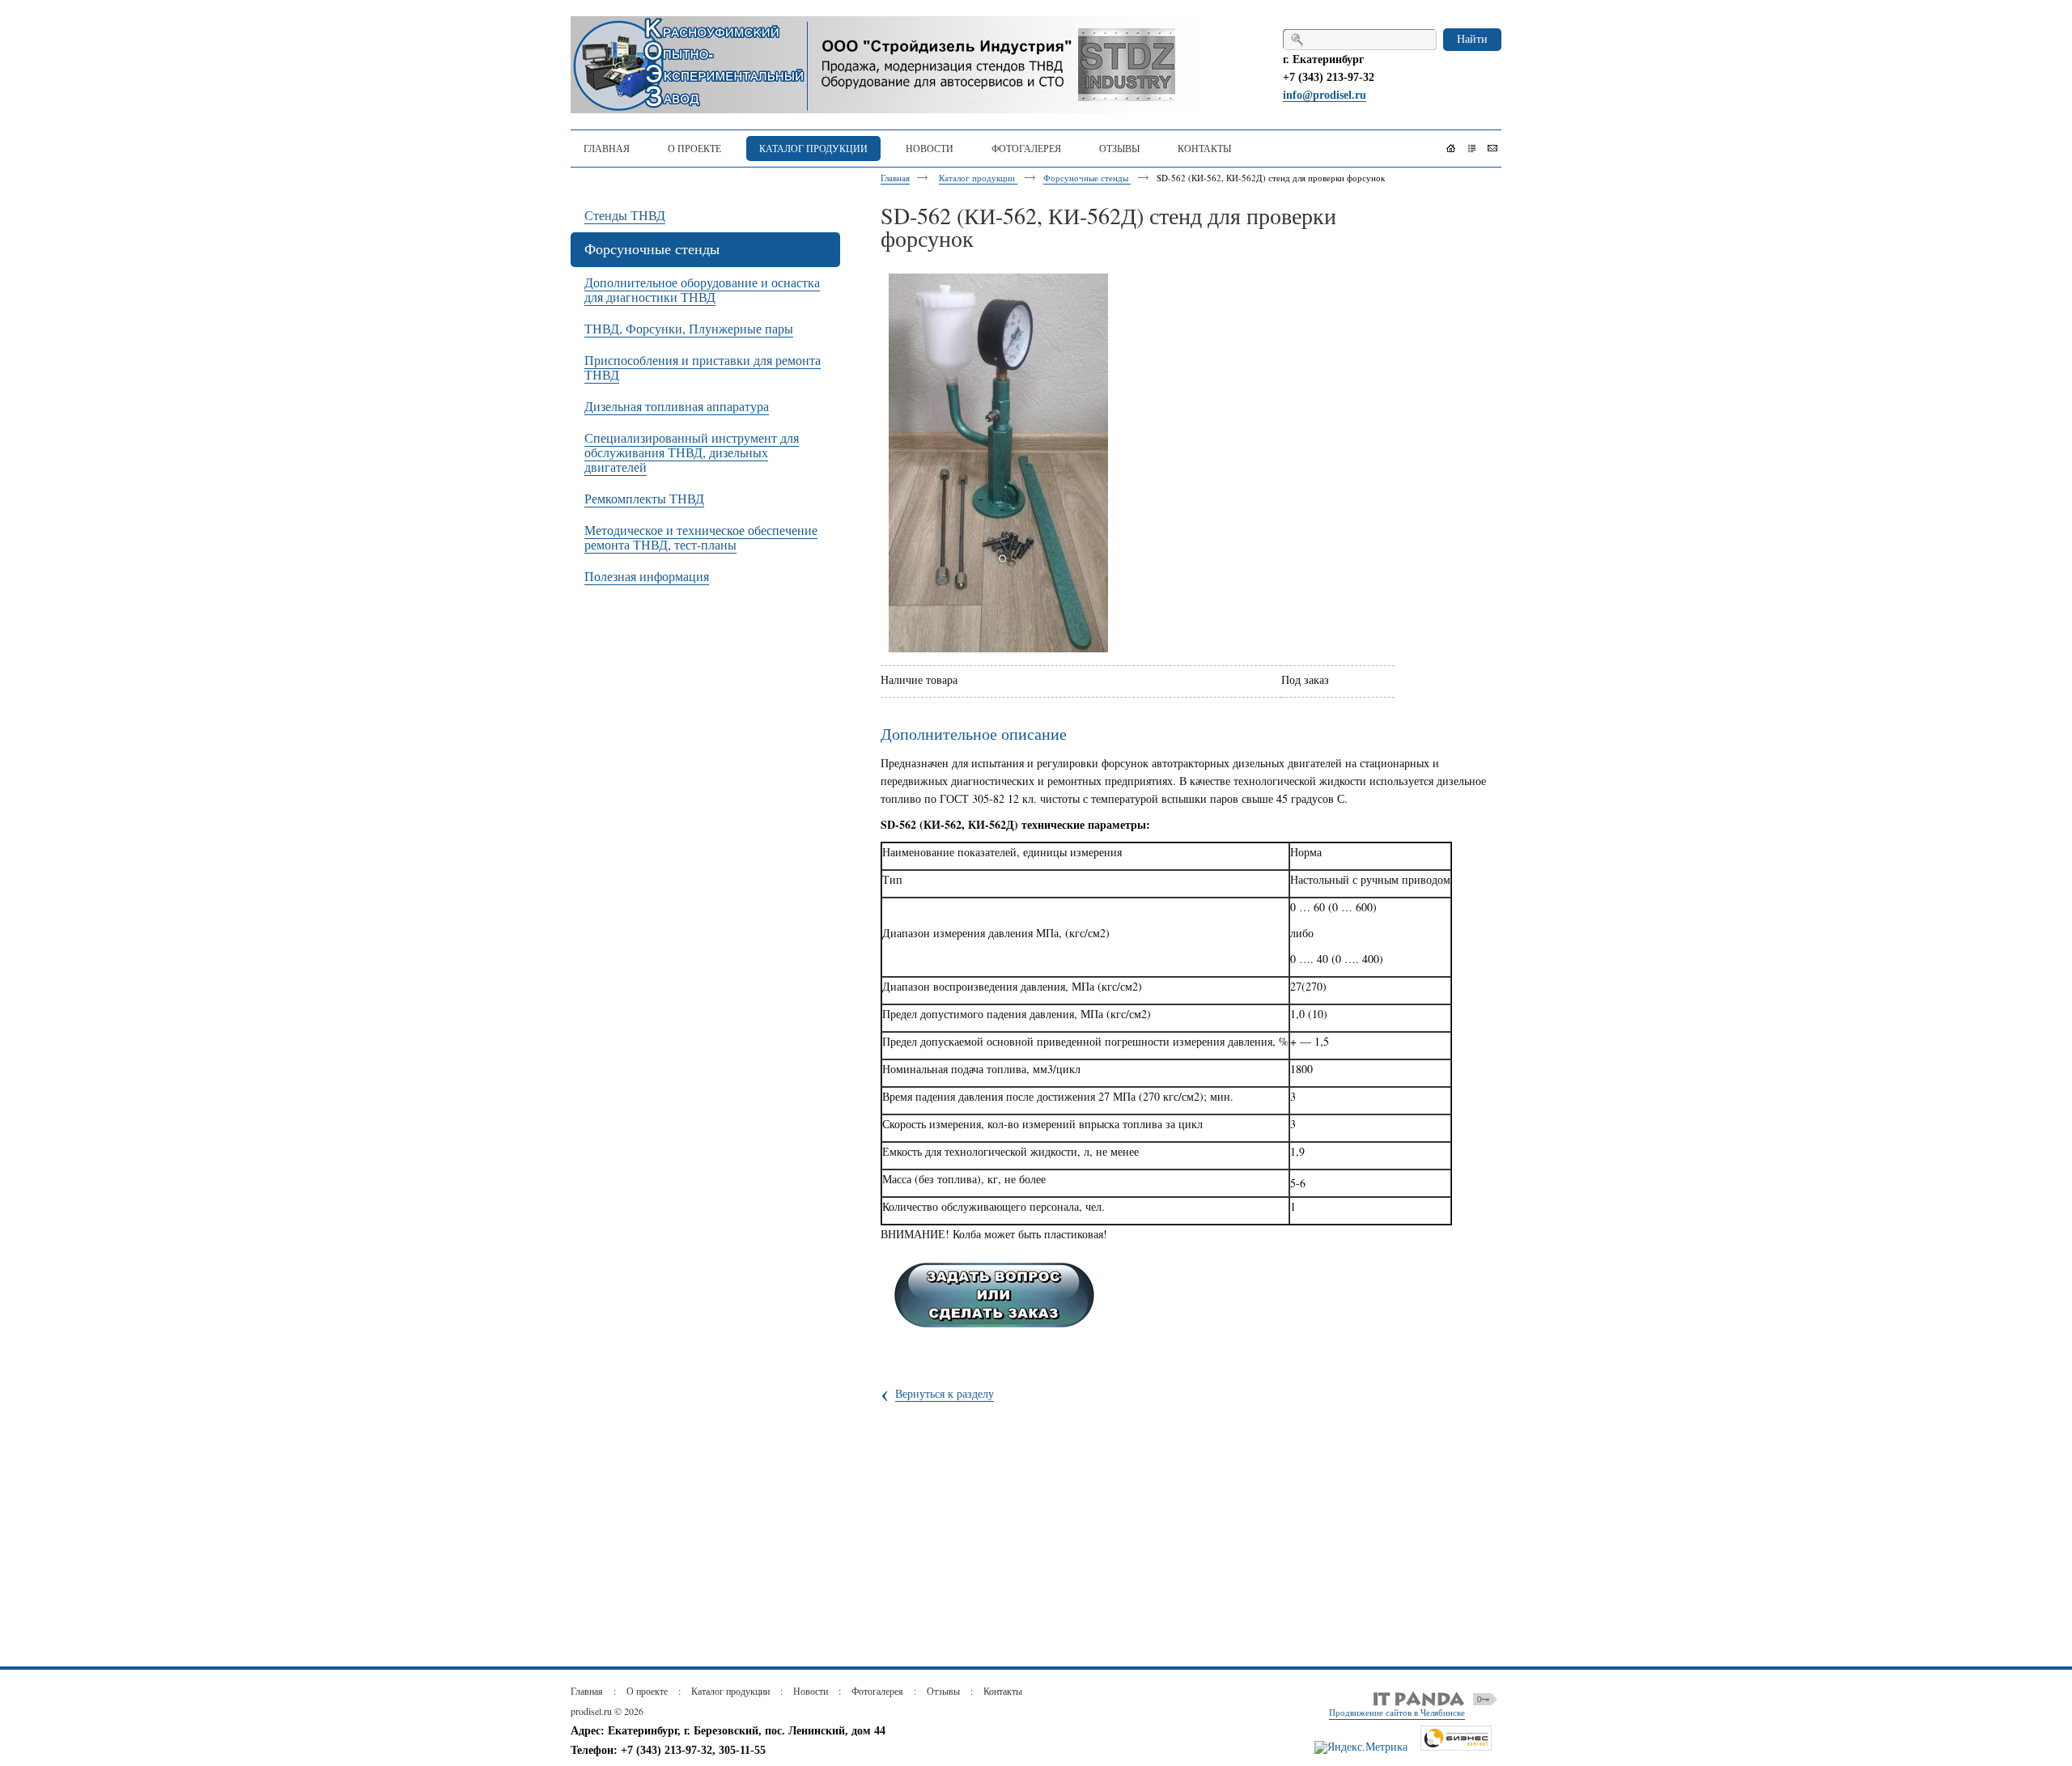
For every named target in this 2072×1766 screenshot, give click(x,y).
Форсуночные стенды (1087, 178)
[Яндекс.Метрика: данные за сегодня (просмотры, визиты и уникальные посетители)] (1361, 1747)
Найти (1472, 38)
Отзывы (943, 1691)
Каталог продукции (978, 178)
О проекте (647, 1691)
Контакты (1003, 1691)
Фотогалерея (877, 1691)
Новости (811, 1691)
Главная (895, 178)
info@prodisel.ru (1325, 95)
